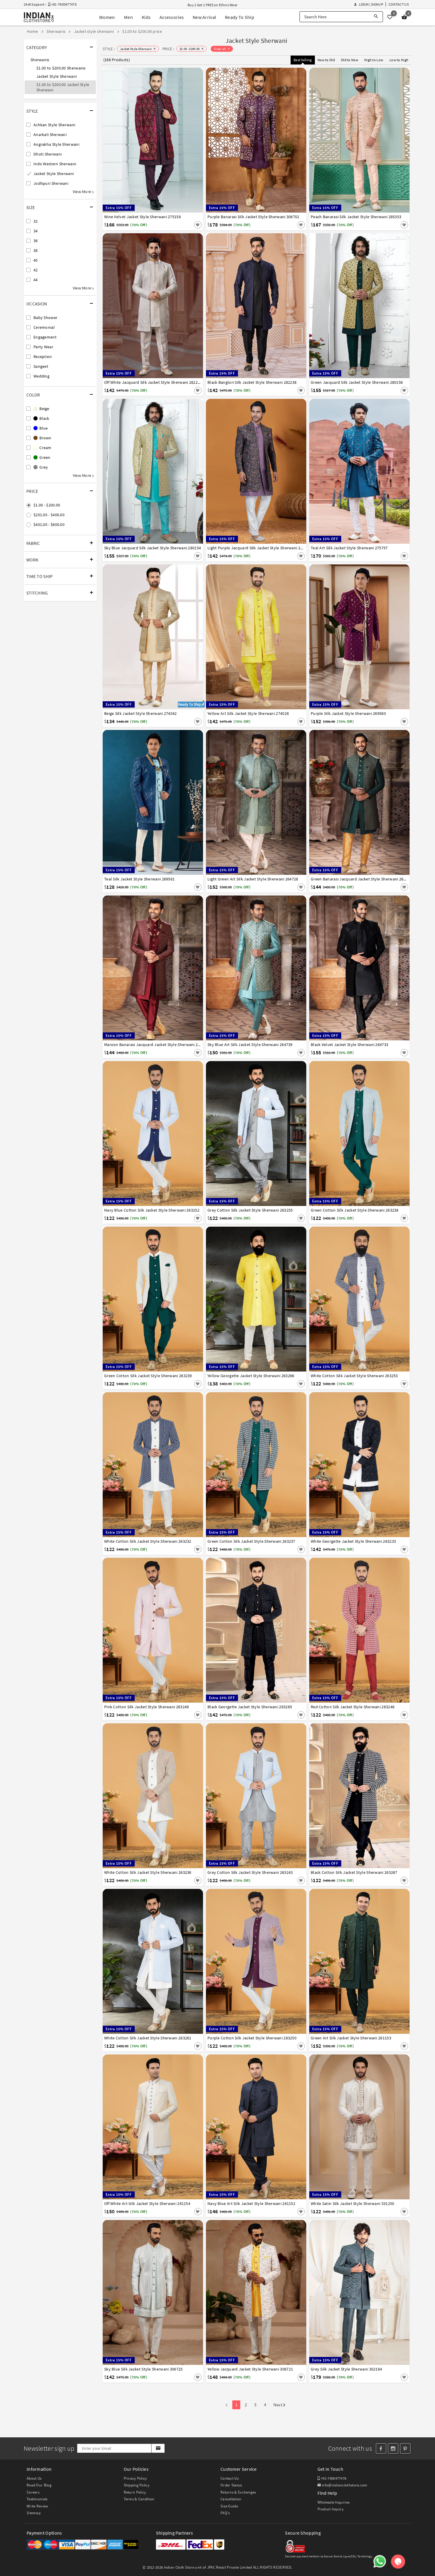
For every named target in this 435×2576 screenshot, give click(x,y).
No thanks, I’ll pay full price (234, 1343)
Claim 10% (320, 1317)
